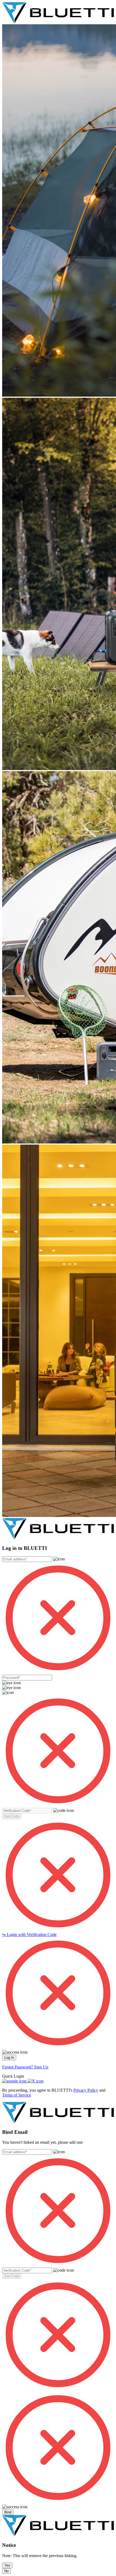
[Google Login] (15, 2081)
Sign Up (41, 2067)
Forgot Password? (18, 2067)
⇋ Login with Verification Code (29, 1934)
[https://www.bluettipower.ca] (58, 22)
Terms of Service (17, 2095)
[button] (12, 1816)
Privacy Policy (86, 2090)
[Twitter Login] (35, 2081)
